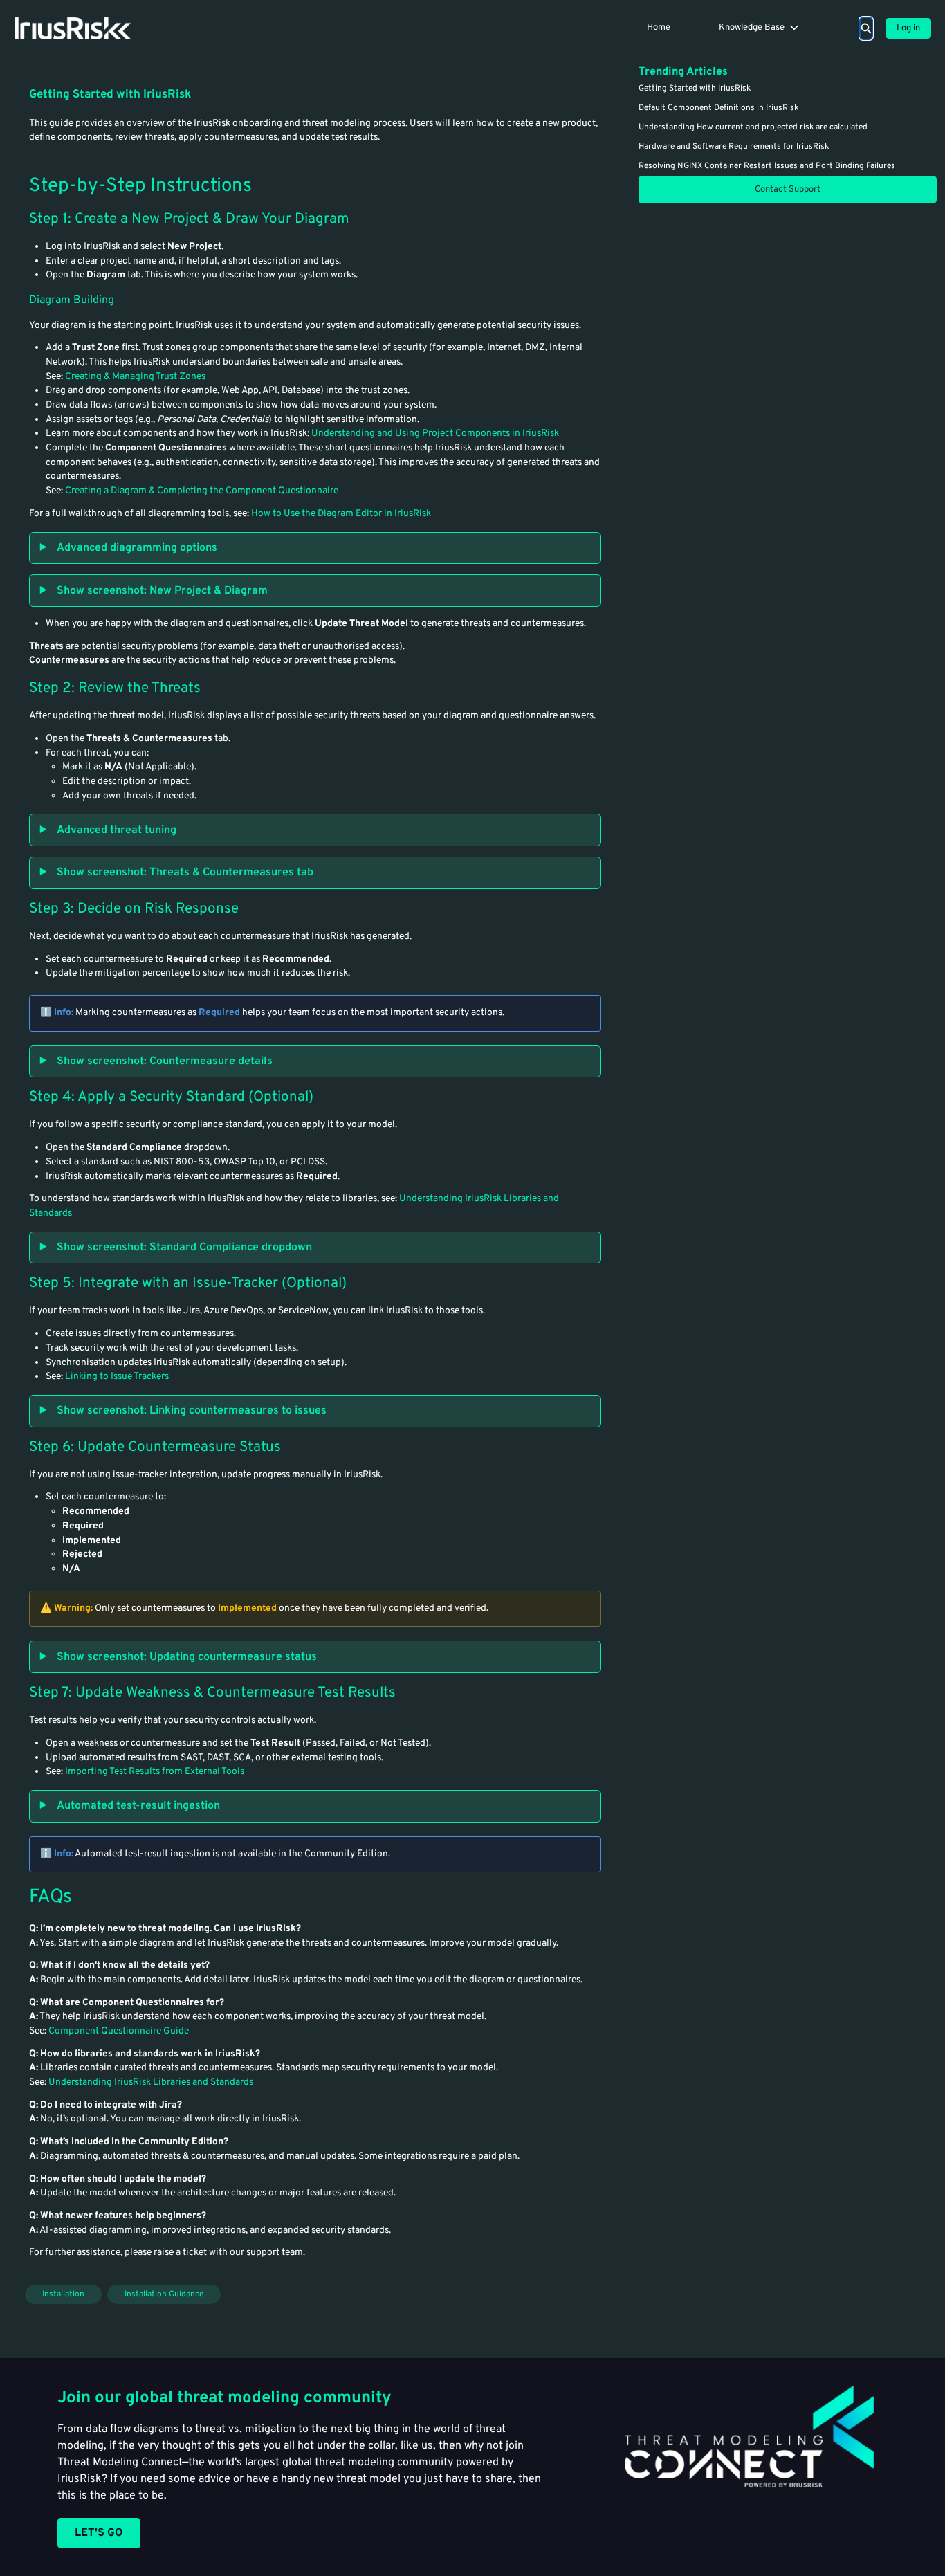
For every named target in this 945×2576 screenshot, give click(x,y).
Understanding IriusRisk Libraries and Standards (151, 2082)
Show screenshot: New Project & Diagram (162, 591)
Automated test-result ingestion (138, 1806)
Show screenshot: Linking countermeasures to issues (192, 1411)
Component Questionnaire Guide (119, 2031)
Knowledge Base (752, 28)
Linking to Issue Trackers (117, 1377)
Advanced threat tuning (117, 830)
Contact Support (788, 190)
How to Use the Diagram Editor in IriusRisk (341, 514)
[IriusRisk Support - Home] (72, 28)
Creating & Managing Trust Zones (135, 377)
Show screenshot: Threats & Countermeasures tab (185, 873)
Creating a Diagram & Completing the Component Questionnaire (202, 491)
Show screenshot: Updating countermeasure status (187, 1657)
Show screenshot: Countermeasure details (165, 1061)
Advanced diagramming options (137, 548)
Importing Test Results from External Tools (155, 1772)
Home (659, 28)
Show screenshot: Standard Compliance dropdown (184, 1248)
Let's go (99, 2533)
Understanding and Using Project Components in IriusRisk (435, 433)
